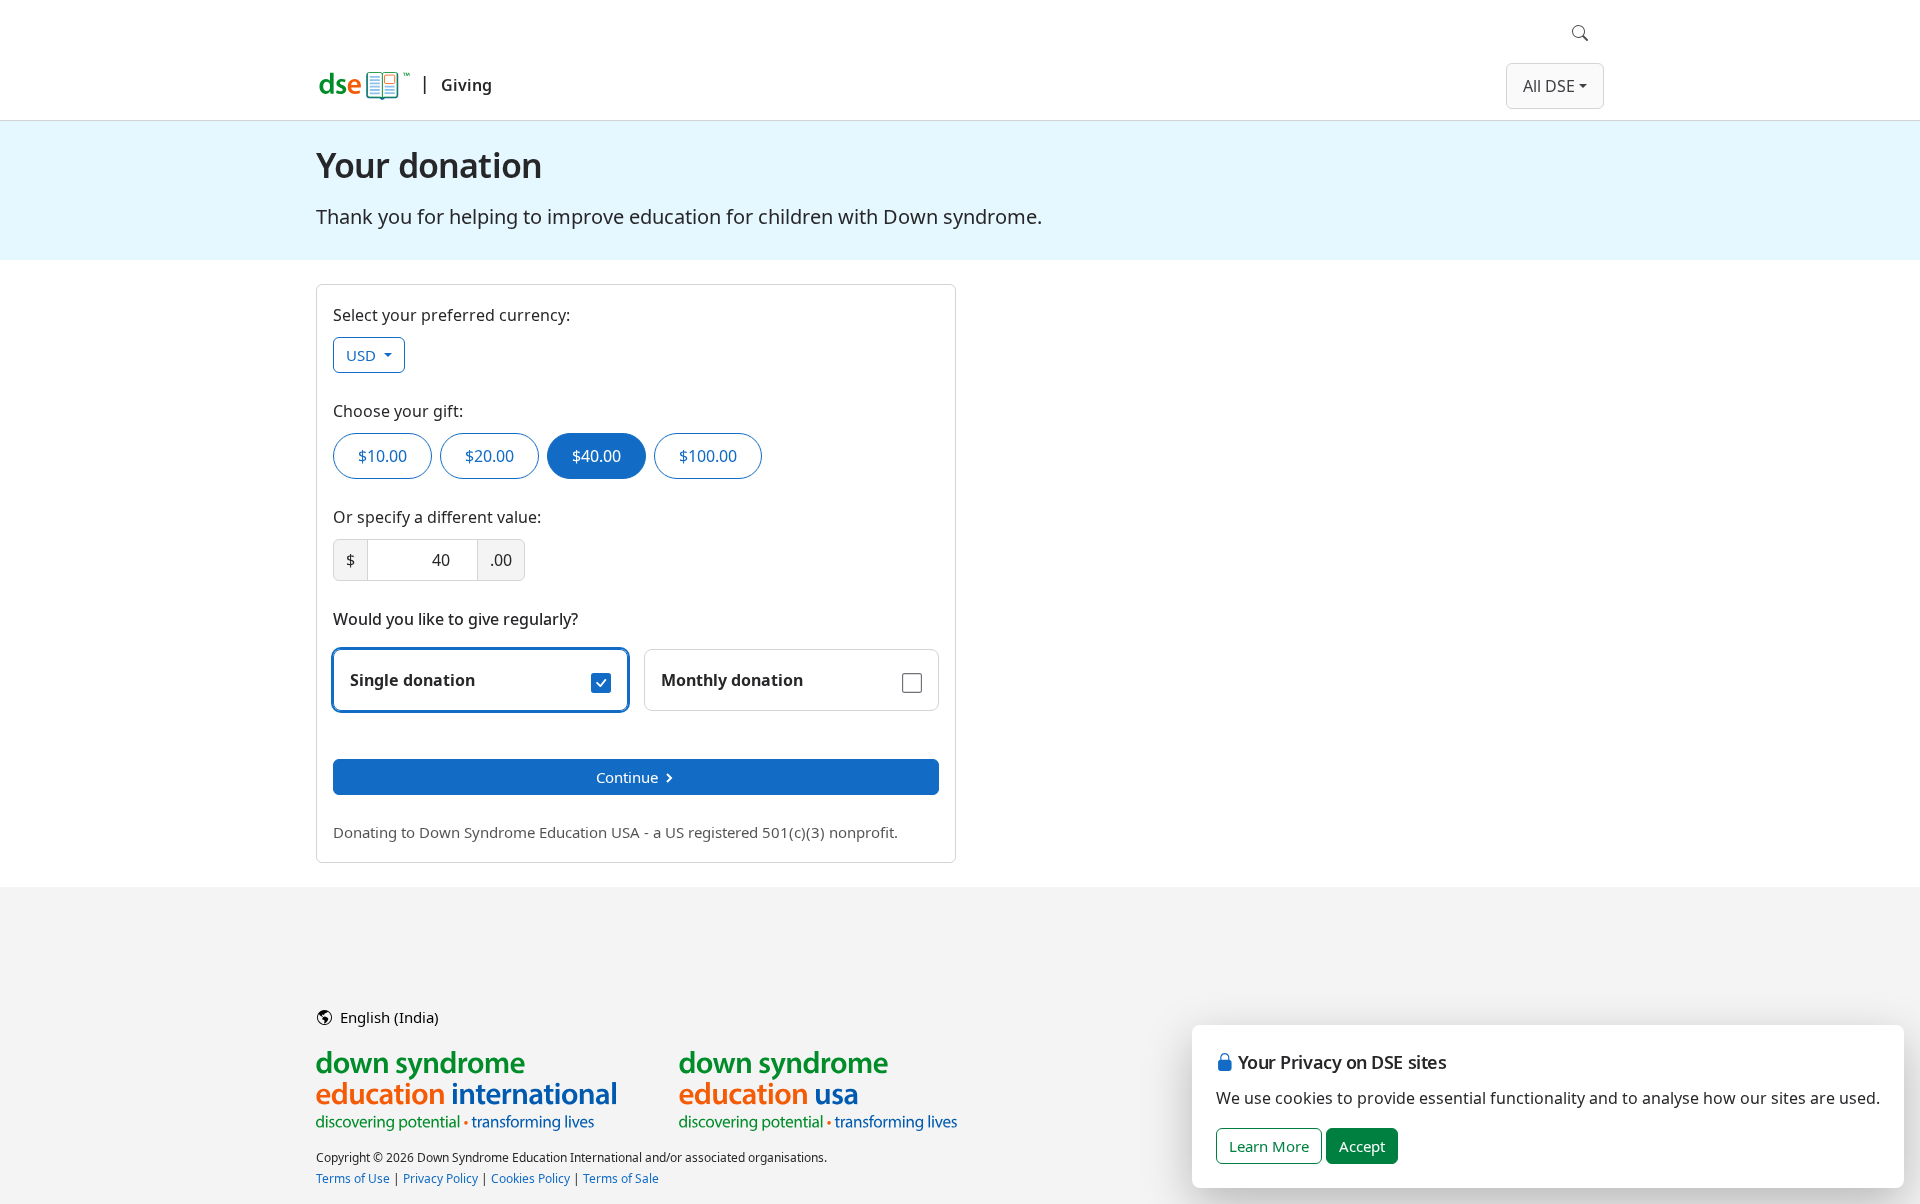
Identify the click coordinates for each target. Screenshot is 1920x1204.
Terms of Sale (621, 1178)
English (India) (387, 1017)
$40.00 (596, 456)
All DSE (1549, 86)
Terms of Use (353, 1178)
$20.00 (489, 456)
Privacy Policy (440, 1178)
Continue (627, 777)
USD (363, 355)
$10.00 (382, 456)
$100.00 (708, 456)
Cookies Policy (530, 1178)
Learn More (1269, 1146)
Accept (1362, 1146)
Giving (466, 85)
